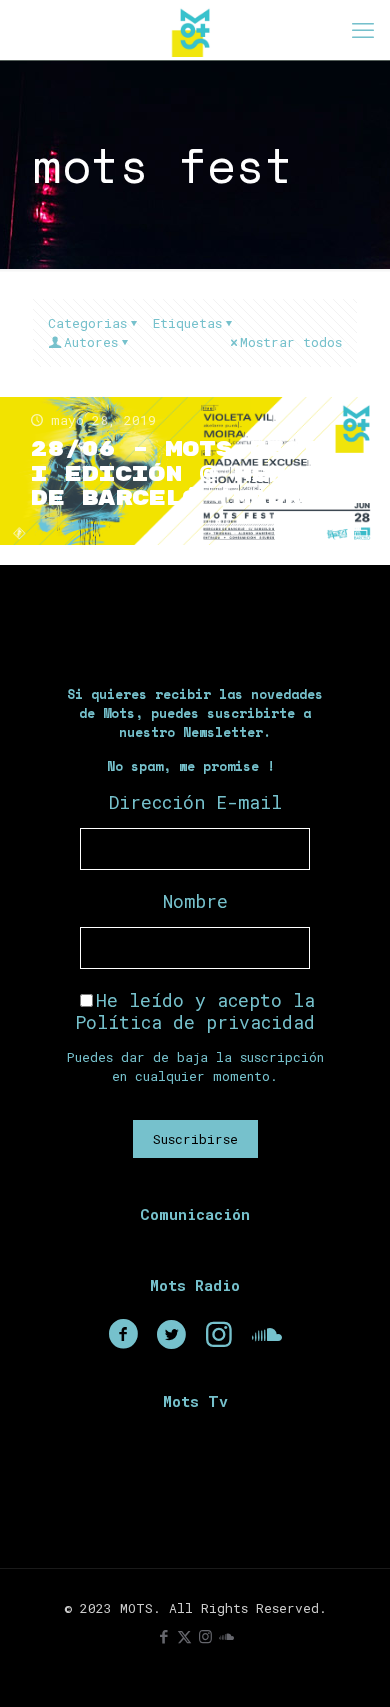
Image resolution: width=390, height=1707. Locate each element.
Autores (91, 342)
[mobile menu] (363, 30)
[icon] (226, 1636)
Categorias (87, 323)
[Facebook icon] (163, 1636)
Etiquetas (187, 323)
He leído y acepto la (195, 1011)
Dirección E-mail (195, 802)
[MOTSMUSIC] (195, 30)
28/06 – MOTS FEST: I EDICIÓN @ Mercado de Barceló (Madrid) (191, 474)
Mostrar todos (291, 342)
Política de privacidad (195, 1022)
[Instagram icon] (205, 1636)
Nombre (195, 901)
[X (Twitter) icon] (184, 1636)
